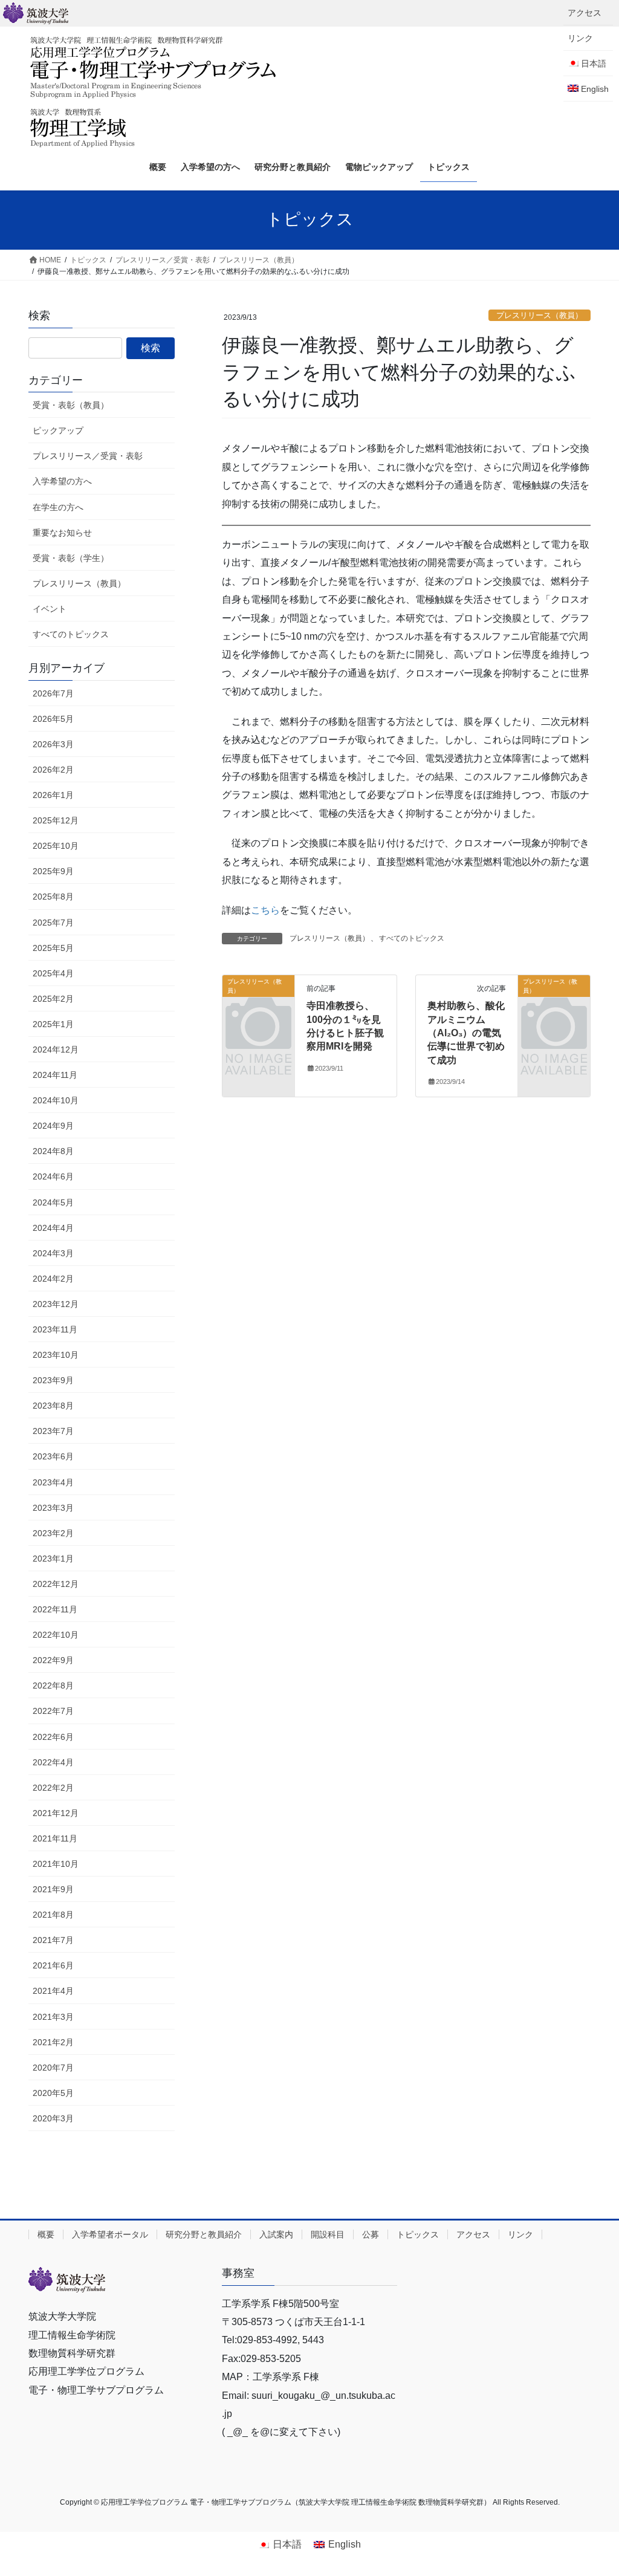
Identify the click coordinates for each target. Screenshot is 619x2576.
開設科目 (328, 2234)
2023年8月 (53, 1406)
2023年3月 (53, 1508)
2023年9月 (53, 1380)
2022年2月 (53, 1788)
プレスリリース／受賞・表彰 (88, 456)
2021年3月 (53, 2017)
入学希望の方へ (62, 481)
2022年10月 (56, 1635)
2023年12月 (56, 1304)
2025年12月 (56, 820)
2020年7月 (53, 2068)
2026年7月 (53, 693)
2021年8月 (53, 1915)
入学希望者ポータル (110, 2234)
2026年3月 (53, 744)
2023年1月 (53, 1559)
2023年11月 (55, 1329)
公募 (371, 2234)
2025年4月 (53, 973)
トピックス (418, 2234)
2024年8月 (53, 1151)
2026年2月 (53, 770)
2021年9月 (53, 1889)
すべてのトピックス (412, 938)
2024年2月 (53, 1279)
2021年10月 (56, 1864)
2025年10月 (56, 846)
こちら (265, 910)
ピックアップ (58, 430)
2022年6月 (53, 1737)
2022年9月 (53, 1660)
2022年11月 (55, 1609)
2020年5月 (53, 2093)
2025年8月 (53, 897)
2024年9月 (53, 1126)
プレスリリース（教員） (540, 315)
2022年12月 (56, 1584)
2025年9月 (53, 871)
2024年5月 (53, 1202)
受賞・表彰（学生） (71, 558)
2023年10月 (56, 1355)
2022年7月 (53, 1711)
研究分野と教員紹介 (204, 2234)
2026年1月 (53, 795)
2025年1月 (53, 1024)
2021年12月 (56, 1813)
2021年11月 (55, 1838)
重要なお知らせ (62, 533)
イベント (50, 609)
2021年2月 (53, 2042)
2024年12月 (56, 1050)
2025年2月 (53, 999)
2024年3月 (53, 1253)
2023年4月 (53, 1482)
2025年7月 (53, 923)
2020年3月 (53, 2118)
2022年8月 (53, 1685)
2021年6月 (53, 1965)
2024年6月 (53, 1176)
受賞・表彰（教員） (71, 405)
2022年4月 (53, 1762)
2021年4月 (53, 1991)
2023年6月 (53, 1456)
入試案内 (276, 2234)
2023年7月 (53, 1431)
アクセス (585, 13)
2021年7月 (53, 1940)
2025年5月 (53, 948)
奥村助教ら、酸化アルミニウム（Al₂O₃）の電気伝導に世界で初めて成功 (466, 1033)
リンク (580, 38)
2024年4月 (53, 1228)
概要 (46, 2234)
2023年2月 (53, 1533)
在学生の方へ (58, 507)
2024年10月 (56, 1100)
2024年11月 (55, 1075)
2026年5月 (53, 719)
